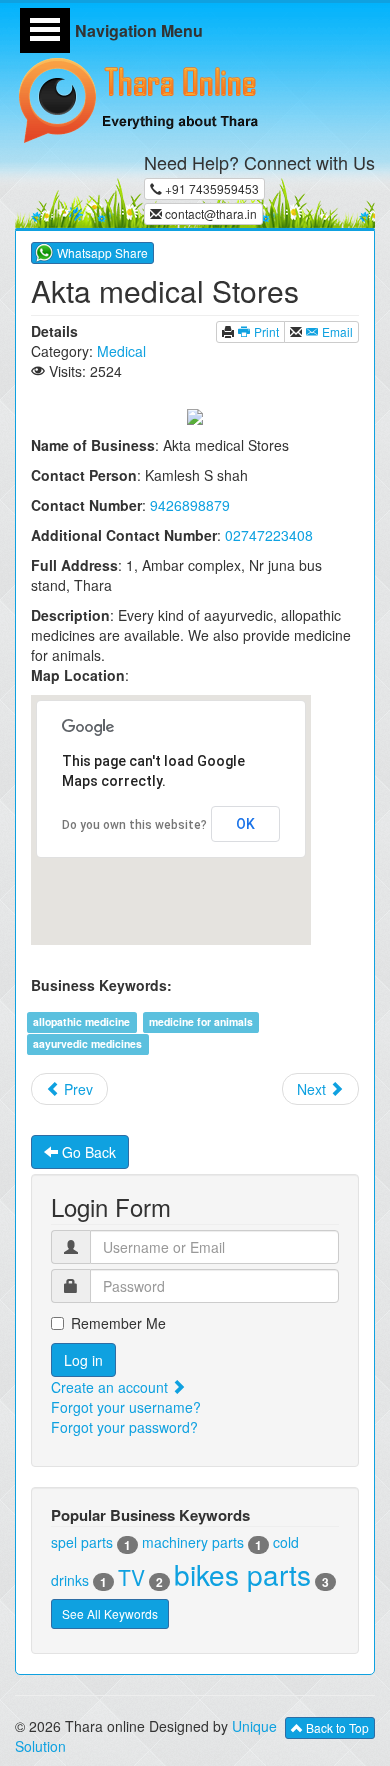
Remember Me (118, 1323)
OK (245, 824)
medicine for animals (201, 1021)
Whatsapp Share (102, 252)
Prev (76, 1089)
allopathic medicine (81, 1021)
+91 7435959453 (210, 188)
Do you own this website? (134, 825)
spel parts (82, 1542)
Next (313, 1089)
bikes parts (242, 1574)
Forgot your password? (124, 1427)
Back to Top (336, 1727)
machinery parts (193, 1542)
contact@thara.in (209, 213)
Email (336, 331)
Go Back (87, 1152)
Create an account (111, 1387)
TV (131, 1577)
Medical (121, 351)
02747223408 (269, 535)
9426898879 (190, 505)
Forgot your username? (126, 1407)
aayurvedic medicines (87, 1043)
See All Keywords (110, 1613)
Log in (83, 1360)
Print (265, 331)
